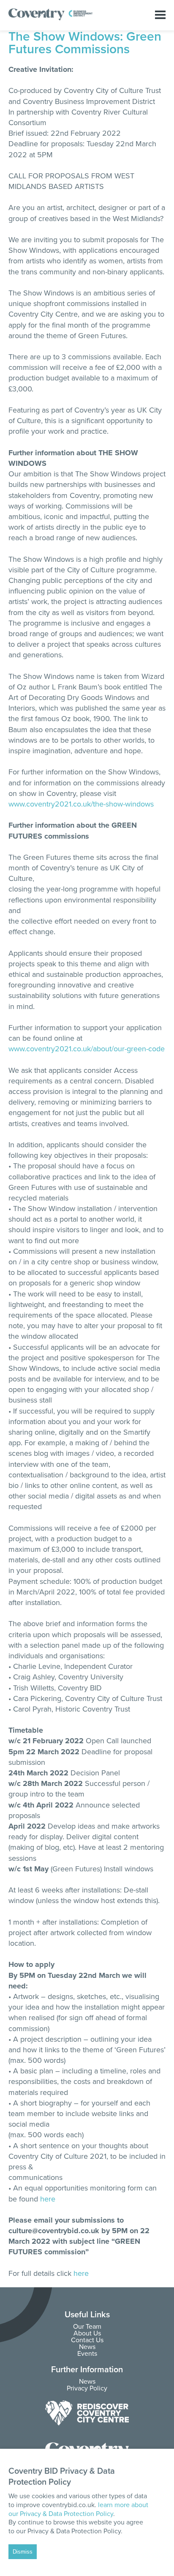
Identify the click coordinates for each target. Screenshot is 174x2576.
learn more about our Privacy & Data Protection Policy (78, 2509)
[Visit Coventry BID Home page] (51, 19)
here (48, 2199)
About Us (87, 2333)
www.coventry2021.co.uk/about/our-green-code (87, 1049)
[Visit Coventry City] (87, 2413)
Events (87, 2354)
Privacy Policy (87, 2388)
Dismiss (23, 2552)
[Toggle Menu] (160, 15)
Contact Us (87, 2340)
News (87, 2347)
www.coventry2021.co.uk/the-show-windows (81, 804)
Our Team (87, 2327)
